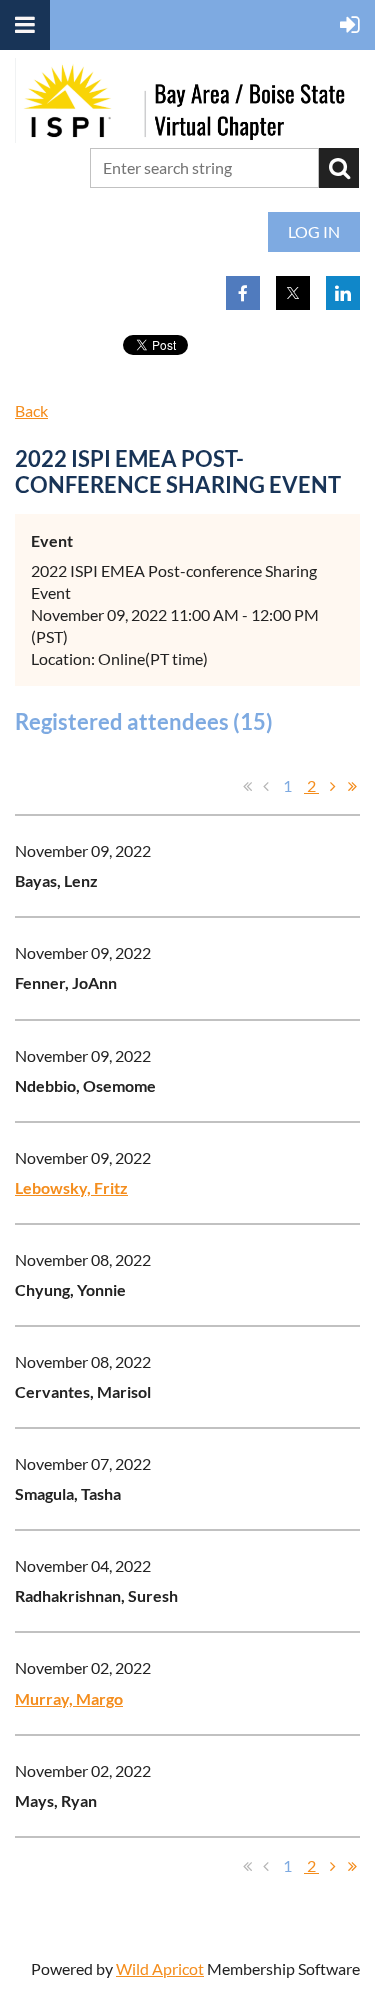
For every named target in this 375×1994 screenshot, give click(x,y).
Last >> (352, 786)
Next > (333, 786)
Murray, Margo (69, 1698)
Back (31, 410)
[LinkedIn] (343, 293)
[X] (293, 293)
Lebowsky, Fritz (71, 1187)
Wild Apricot (160, 1968)
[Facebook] (243, 293)
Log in (314, 231)
